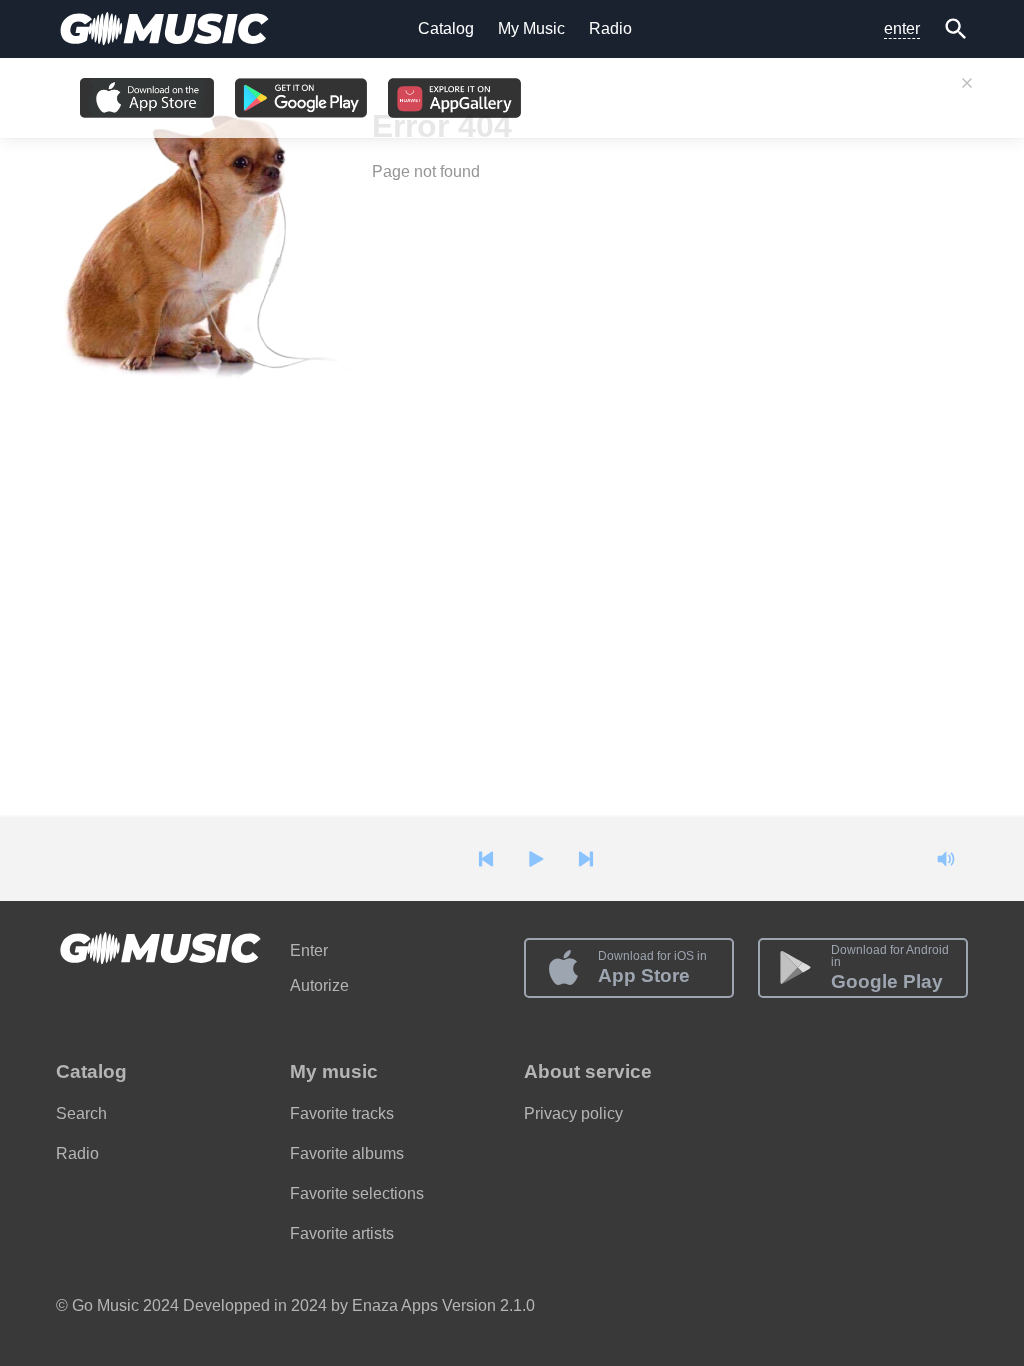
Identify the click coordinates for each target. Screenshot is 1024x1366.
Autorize (319, 985)
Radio (610, 28)
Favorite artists (342, 1233)
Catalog (446, 28)
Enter (309, 950)
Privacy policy (573, 1113)
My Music (531, 28)
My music (334, 1071)
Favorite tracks (342, 1113)
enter (902, 28)
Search (81, 1113)
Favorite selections (357, 1193)
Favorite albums (347, 1153)
